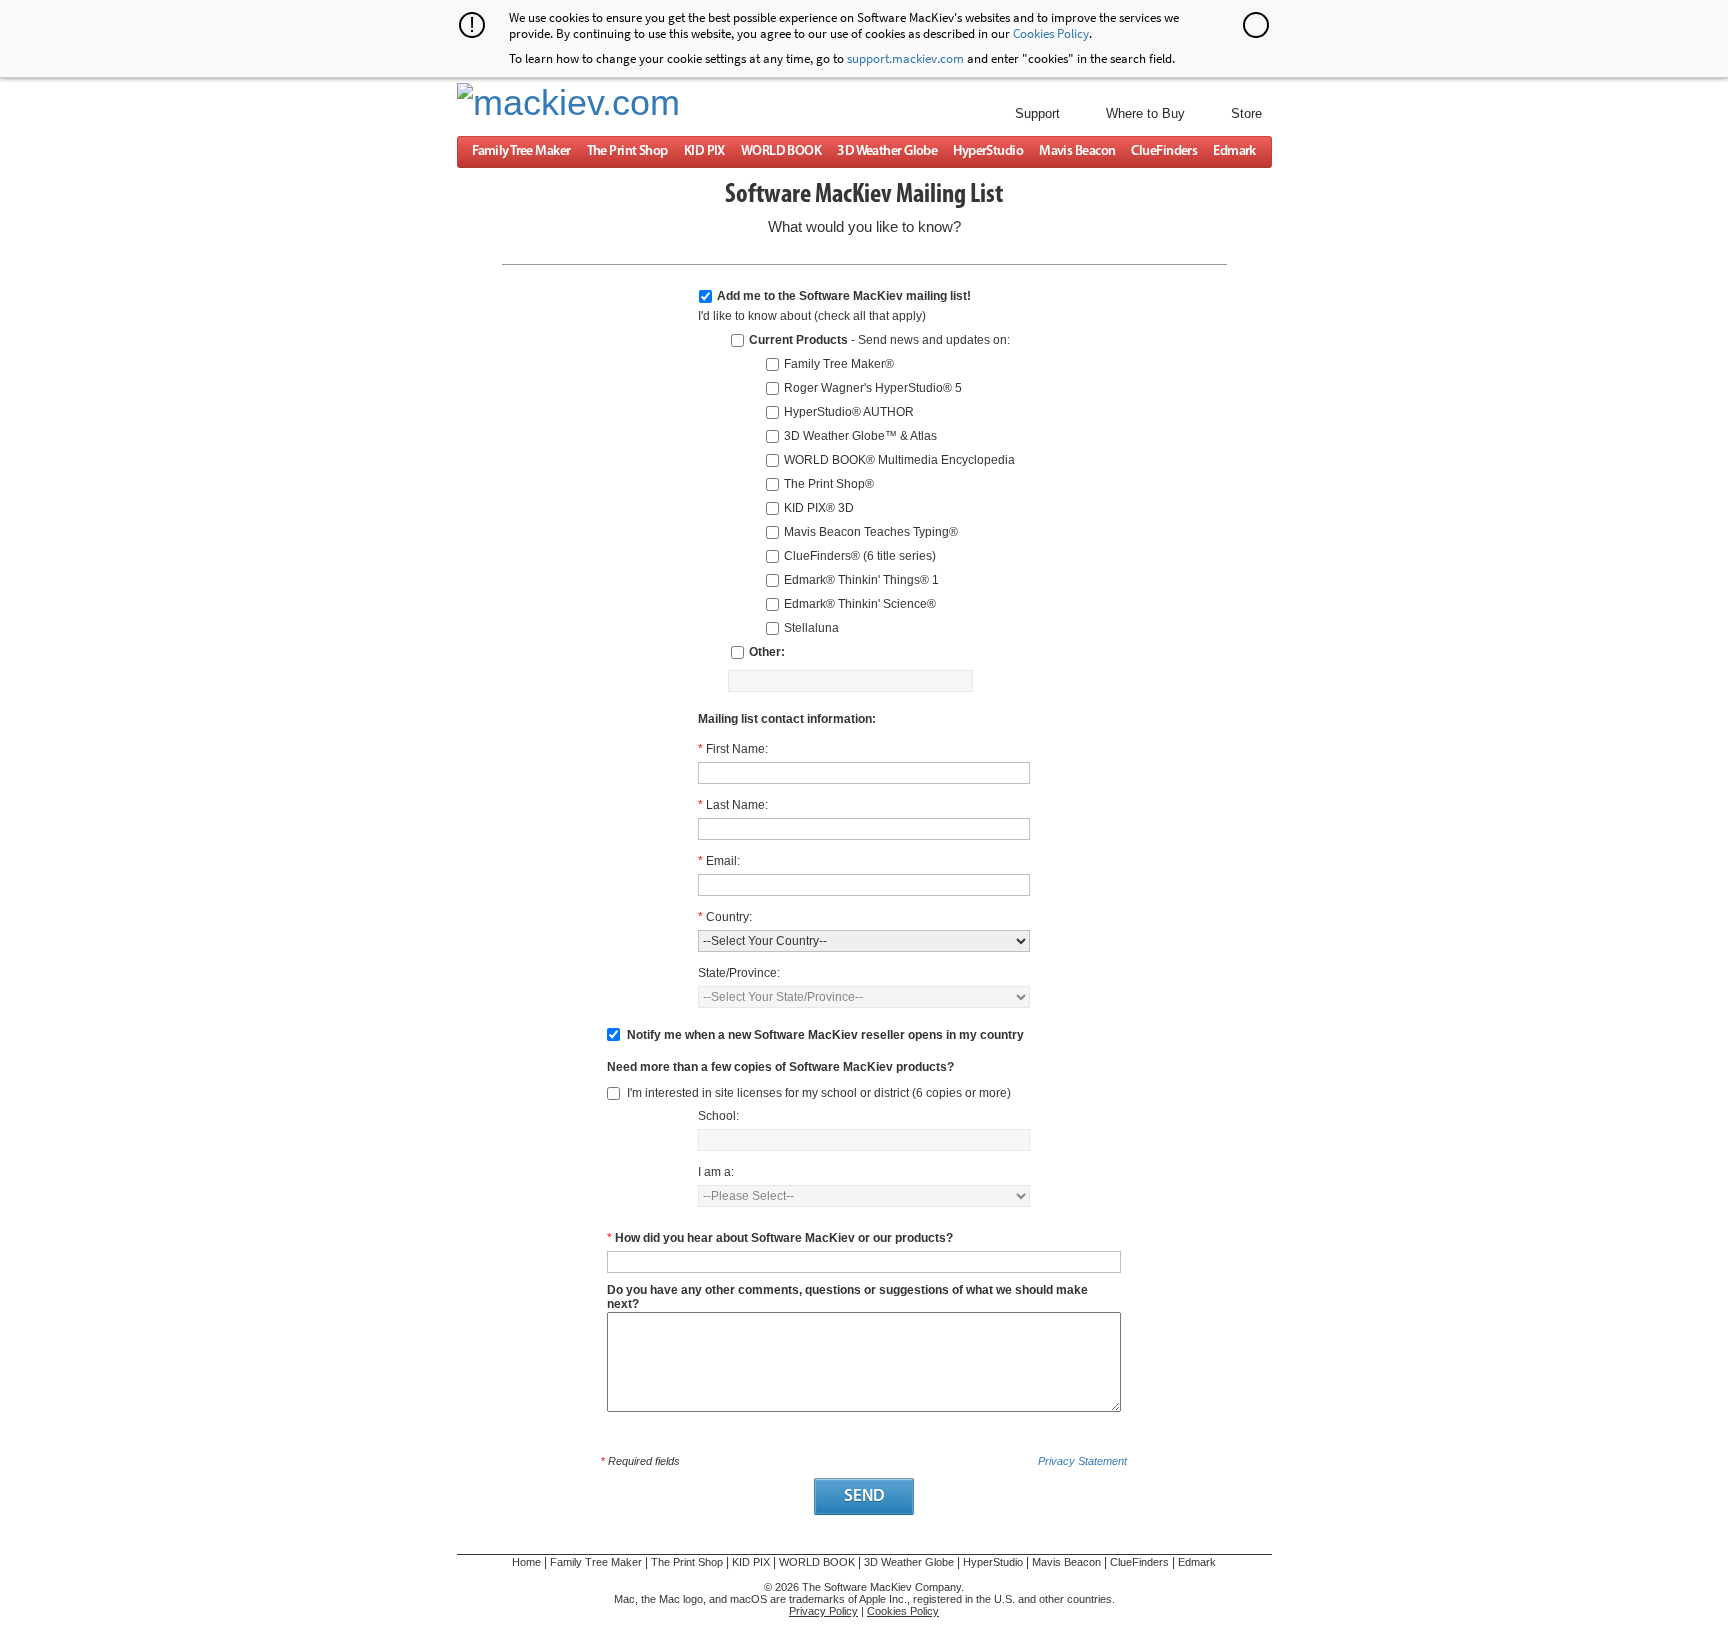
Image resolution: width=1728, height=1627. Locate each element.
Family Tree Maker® (839, 364)
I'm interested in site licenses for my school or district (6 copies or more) (819, 1093)
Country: (729, 917)
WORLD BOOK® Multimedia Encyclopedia (899, 460)
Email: (723, 861)
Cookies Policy (1051, 33)
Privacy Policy (823, 1611)
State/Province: (739, 973)
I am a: (716, 1172)
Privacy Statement (1082, 1461)
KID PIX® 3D (819, 508)
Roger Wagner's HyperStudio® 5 (873, 388)
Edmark (1234, 151)
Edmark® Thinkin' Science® (860, 604)
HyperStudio (988, 151)
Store (1246, 113)
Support (1037, 113)
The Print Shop (627, 151)
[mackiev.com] (1188, 1597)
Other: (767, 652)
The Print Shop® (829, 484)
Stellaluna (811, 628)
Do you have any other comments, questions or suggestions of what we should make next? (847, 1291)
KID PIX (704, 151)
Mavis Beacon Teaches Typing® (871, 532)
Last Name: (737, 805)
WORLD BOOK (781, 151)
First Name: (737, 749)
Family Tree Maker (521, 151)
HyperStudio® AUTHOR (849, 412)
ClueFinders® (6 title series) (860, 556)
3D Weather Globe (887, 151)
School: (718, 1116)
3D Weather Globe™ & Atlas (860, 436)
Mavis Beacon (1077, 151)
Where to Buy (1145, 113)
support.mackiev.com (905, 58)
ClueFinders (1164, 151)
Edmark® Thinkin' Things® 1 (861, 580)
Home (526, 1562)
